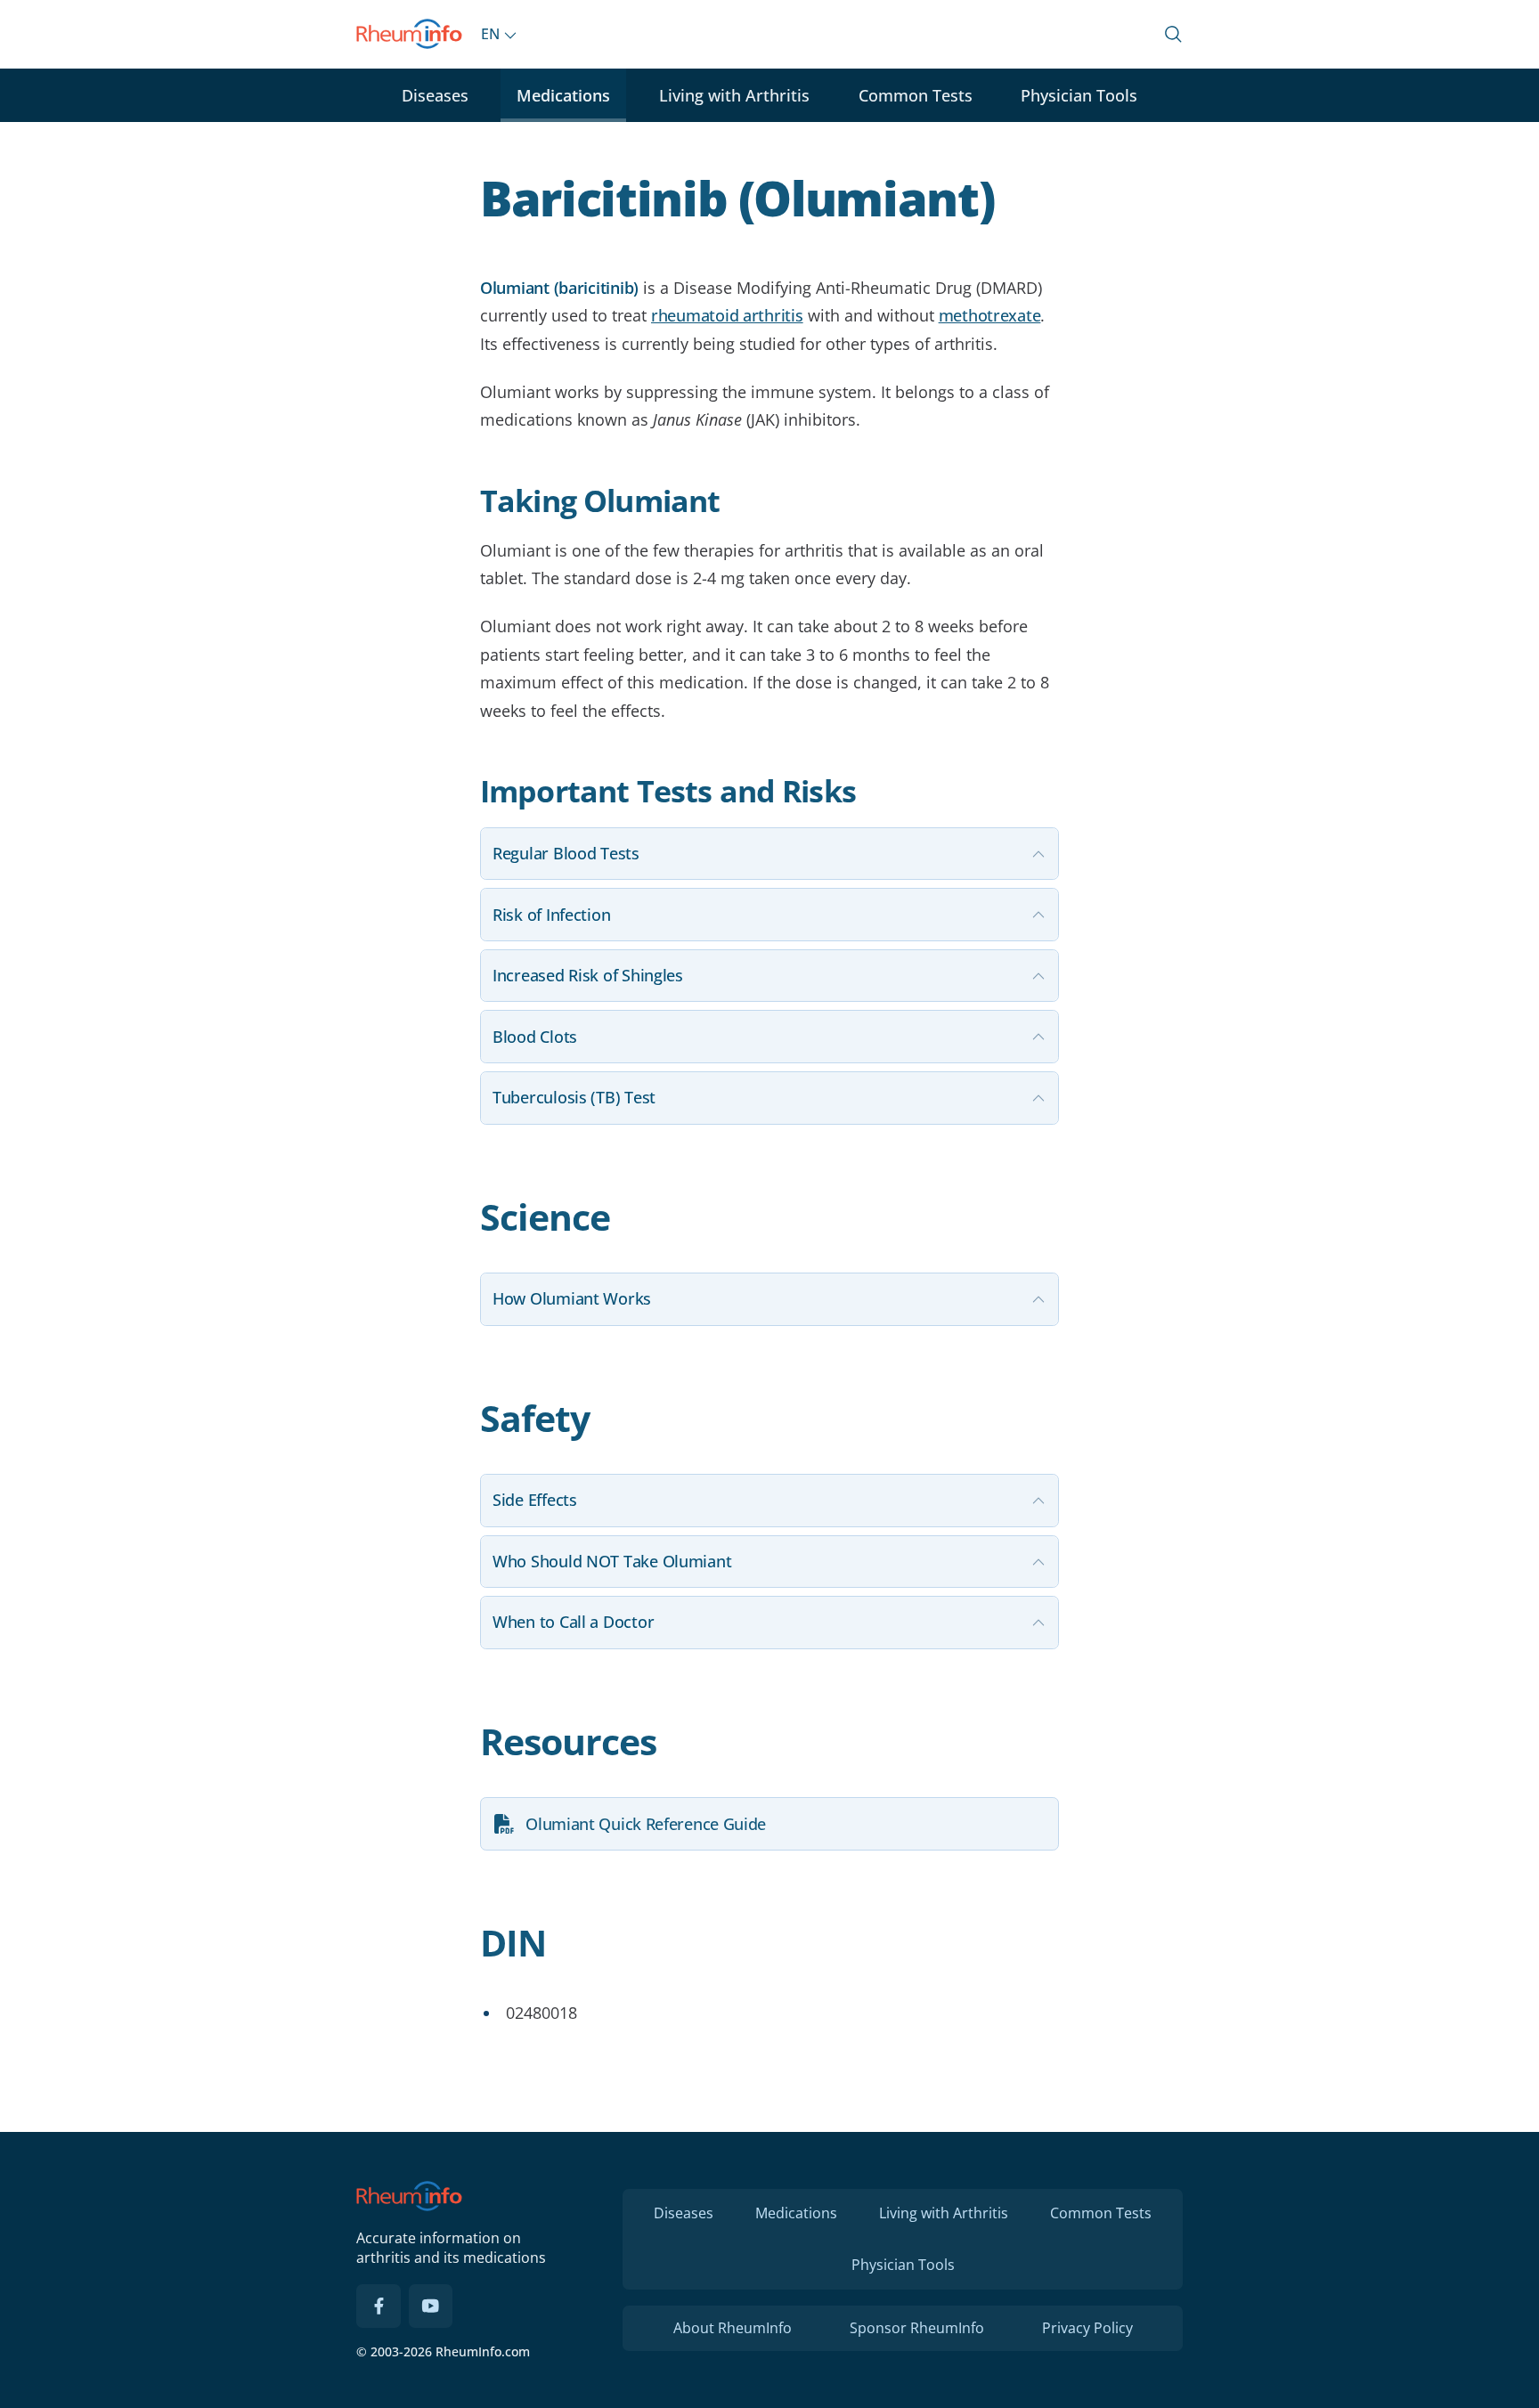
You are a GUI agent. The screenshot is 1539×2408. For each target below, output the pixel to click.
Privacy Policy (1087, 2328)
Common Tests (916, 95)
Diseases (435, 95)
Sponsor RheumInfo (917, 2328)
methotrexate (990, 315)
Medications (563, 95)
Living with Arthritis (734, 95)
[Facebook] (379, 2306)
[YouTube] (431, 2306)
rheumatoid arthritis (727, 315)
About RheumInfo (733, 2328)
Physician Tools (1079, 95)
